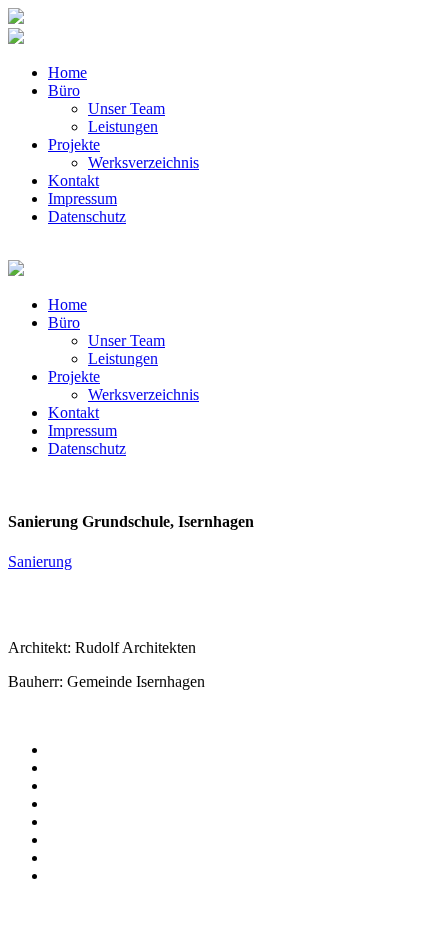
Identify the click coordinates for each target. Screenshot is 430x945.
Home (67, 72)
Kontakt (73, 180)
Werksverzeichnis (143, 162)
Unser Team (126, 108)
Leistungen (123, 126)
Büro (64, 90)
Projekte (74, 144)
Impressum (82, 198)
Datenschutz (87, 216)
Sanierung (40, 561)
